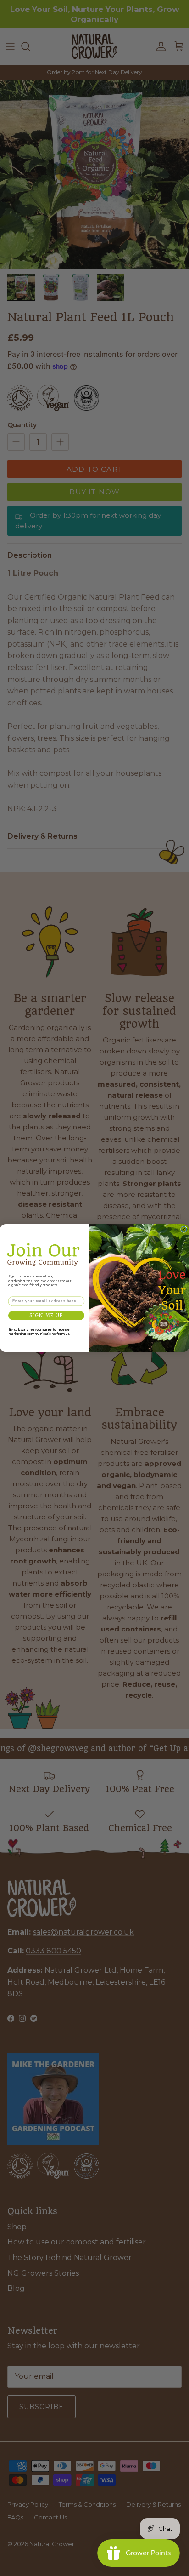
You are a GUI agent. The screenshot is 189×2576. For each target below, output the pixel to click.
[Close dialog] (183, 1229)
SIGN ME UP (46, 1315)
